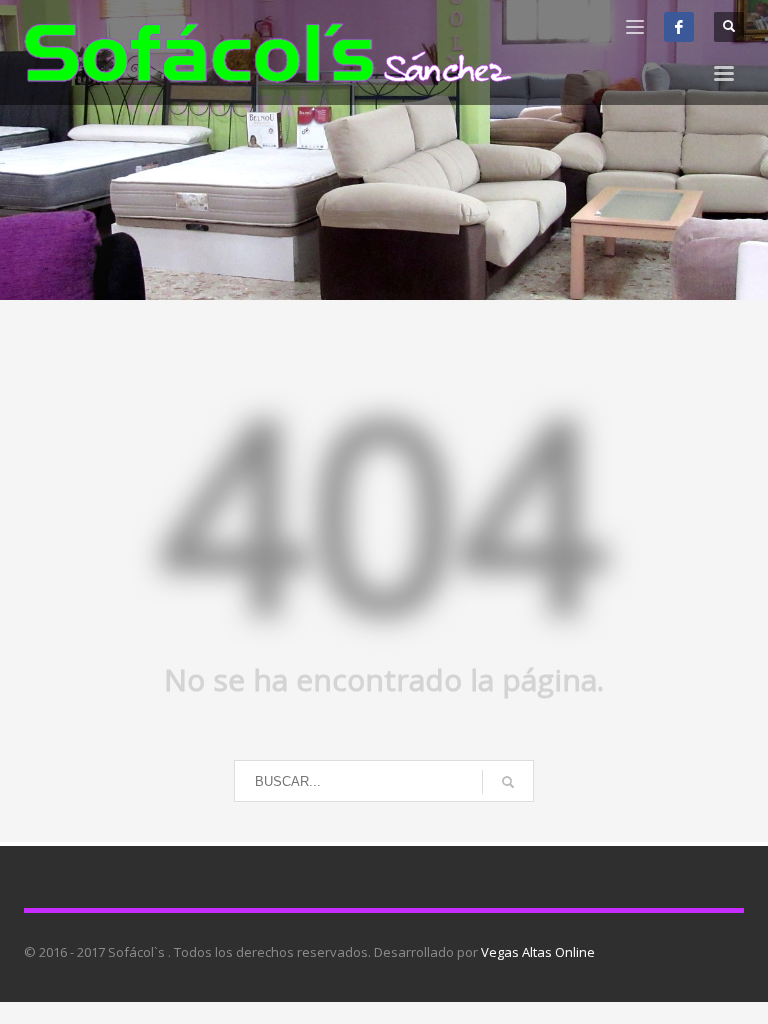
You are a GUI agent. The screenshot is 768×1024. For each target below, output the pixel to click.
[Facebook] (679, 27)
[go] (508, 782)
